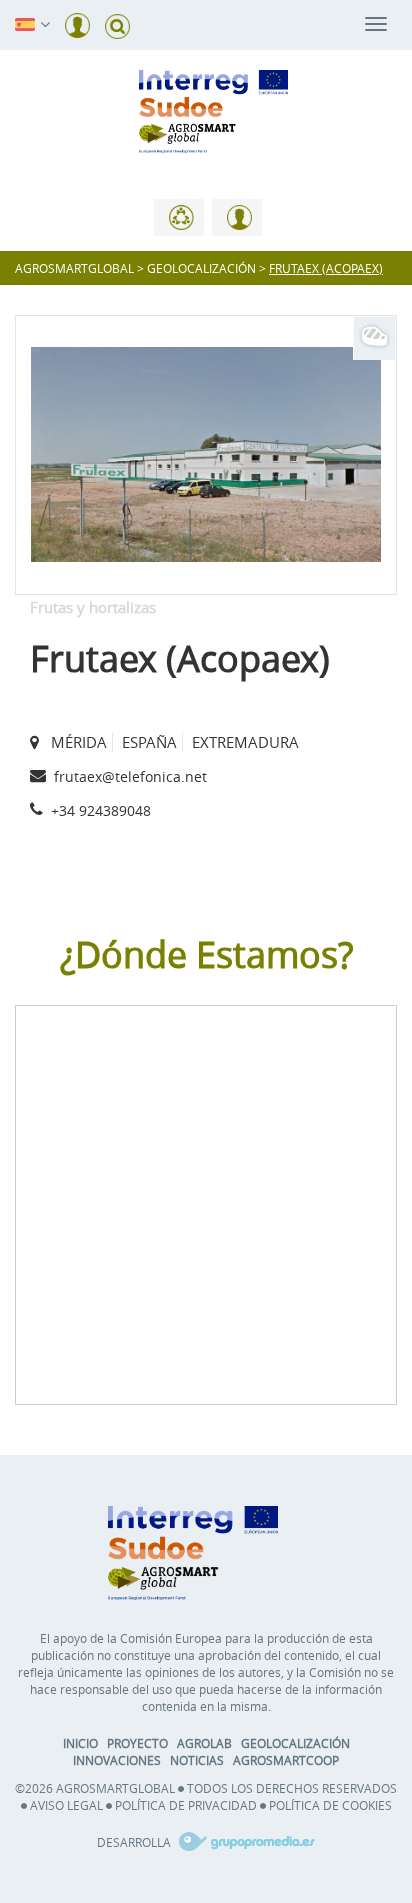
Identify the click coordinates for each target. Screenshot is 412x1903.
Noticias (197, 1760)
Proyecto (137, 1743)
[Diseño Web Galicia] (244, 1842)
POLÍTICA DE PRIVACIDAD (186, 1805)
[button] (25, 23)
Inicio (80, 1743)
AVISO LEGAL (66, 1805)
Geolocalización (295, 1743)
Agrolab (204, 1743)
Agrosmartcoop (286, 1760)
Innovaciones (117, 1760)
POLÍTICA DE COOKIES (330, 1805)
